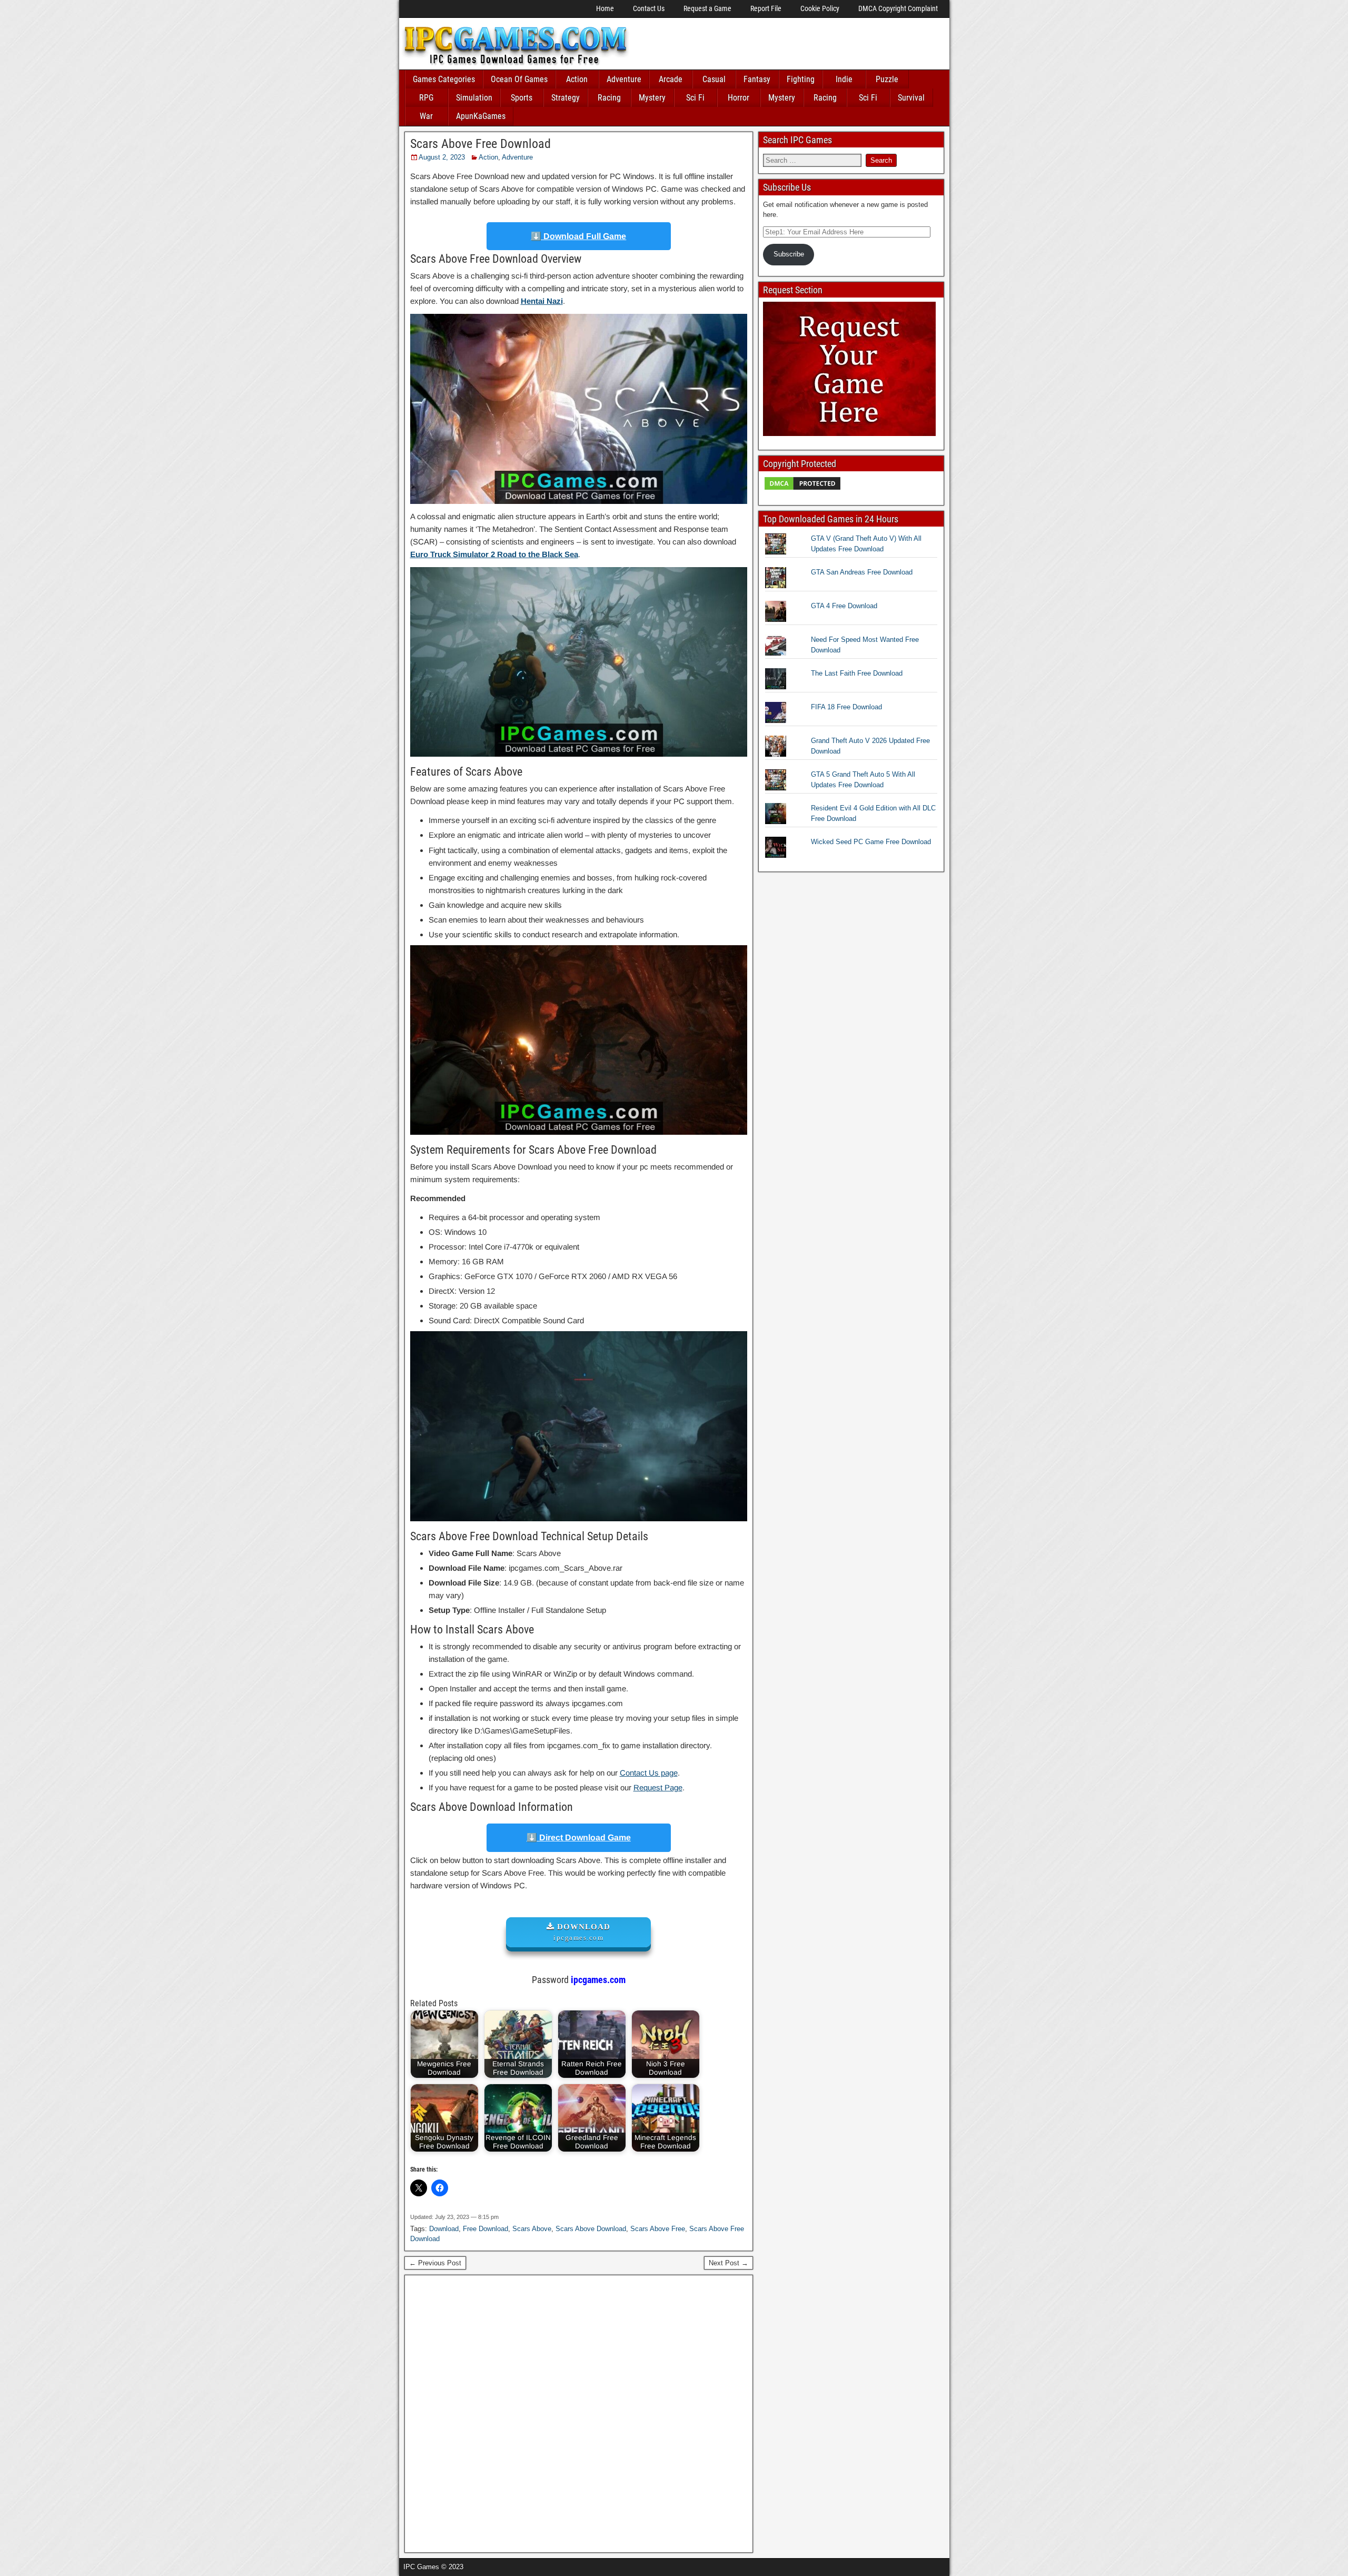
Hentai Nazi (542, 301)
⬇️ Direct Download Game (579, 1837)
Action (577, 79)
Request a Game (707, 8)
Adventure (624, 79)
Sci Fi (695, 98)
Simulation (474, 98)
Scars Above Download (591, 2229)
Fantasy (757, 79)
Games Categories (444, 79)
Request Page (658, 1787)
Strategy (566, 98)
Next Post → (728, 2263)
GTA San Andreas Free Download (862, 572)
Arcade (671, 79)
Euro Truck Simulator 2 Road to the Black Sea (494, 554)
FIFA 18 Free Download (846, 707)
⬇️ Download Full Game (578, 236)
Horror (739, 98)
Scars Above (532, 2229)
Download (444, 2229)
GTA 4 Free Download (844, 606)
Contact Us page (649, 1773)
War (426, 116)
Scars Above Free (658, 2229)
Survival (911, 98)
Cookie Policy (820, 8)
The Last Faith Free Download (857, 673)
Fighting (801, 79)
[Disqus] (579, 2412)
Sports (522, 98)
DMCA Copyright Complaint (898, 8)
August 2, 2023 (442, 157)
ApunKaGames (481, 116)
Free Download (485, 2229)
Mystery (652, 98)
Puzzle (887, 79)
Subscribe (789, 254)
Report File (766, 8)
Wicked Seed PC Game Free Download (871, 842)
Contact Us (649, 8)
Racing (609, 98)
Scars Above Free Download (480, 144)
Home (605, 8)
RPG (426, 98)
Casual (714, 79)
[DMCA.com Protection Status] (802, 489)
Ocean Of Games (519, 79)
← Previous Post (435, 2263)
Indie (844, 79)
